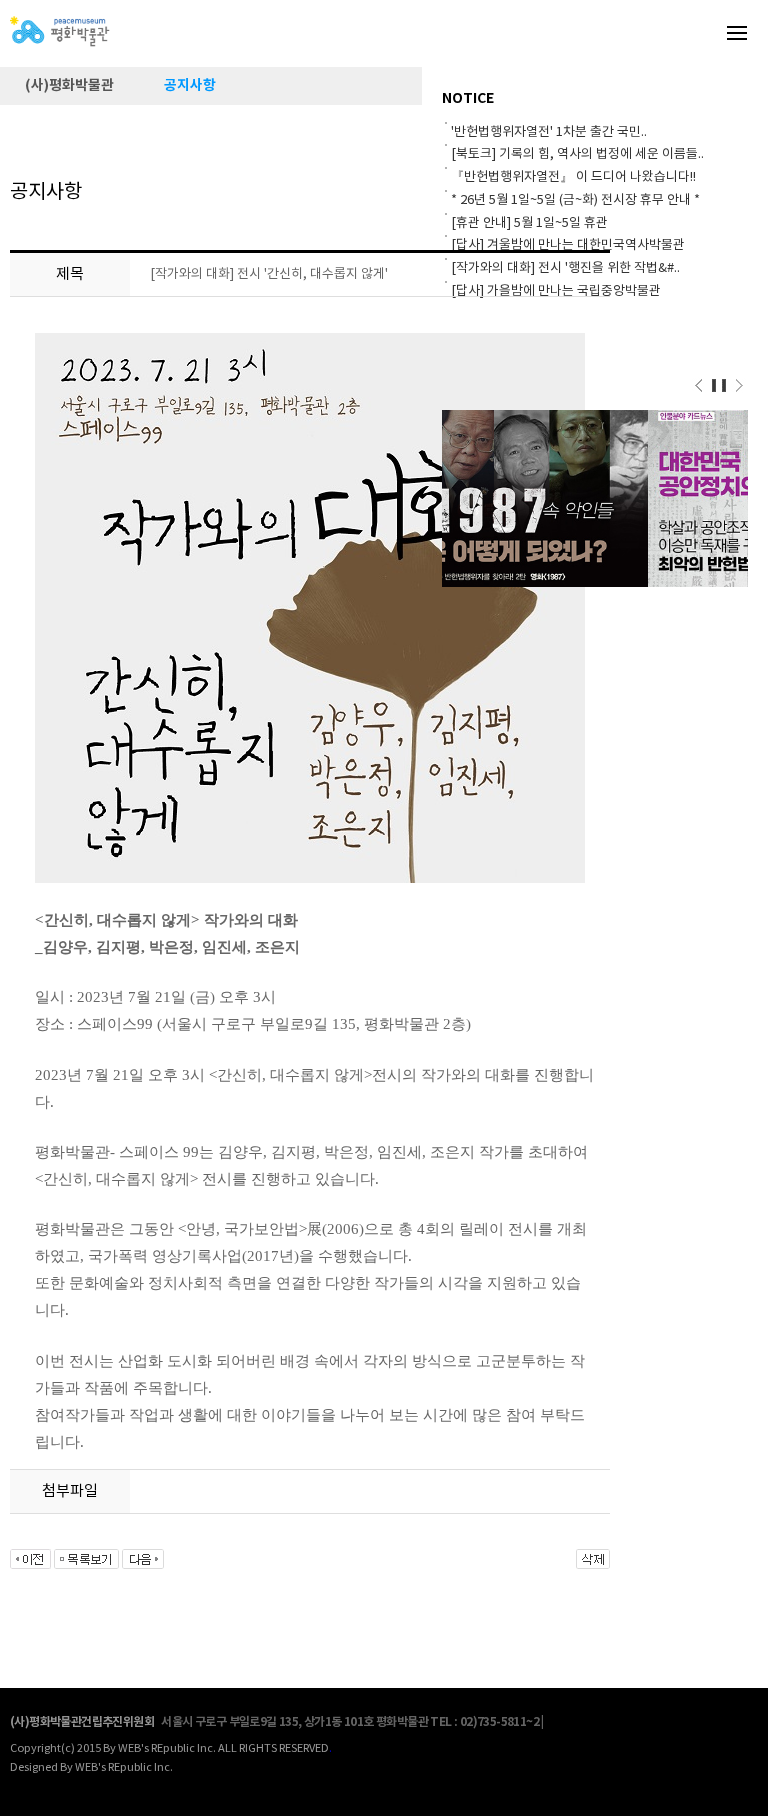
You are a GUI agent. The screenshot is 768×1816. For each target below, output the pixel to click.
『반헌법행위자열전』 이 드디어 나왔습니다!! (573, 177)
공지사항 (190, 85)
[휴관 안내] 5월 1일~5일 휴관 (529, 223)
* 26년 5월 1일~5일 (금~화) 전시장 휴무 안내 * (575, 200)
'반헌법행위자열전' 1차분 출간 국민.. (549, 132)
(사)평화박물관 (69, 85)
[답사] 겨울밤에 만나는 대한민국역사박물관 (568, 245)
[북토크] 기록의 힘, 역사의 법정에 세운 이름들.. (577, 154)
